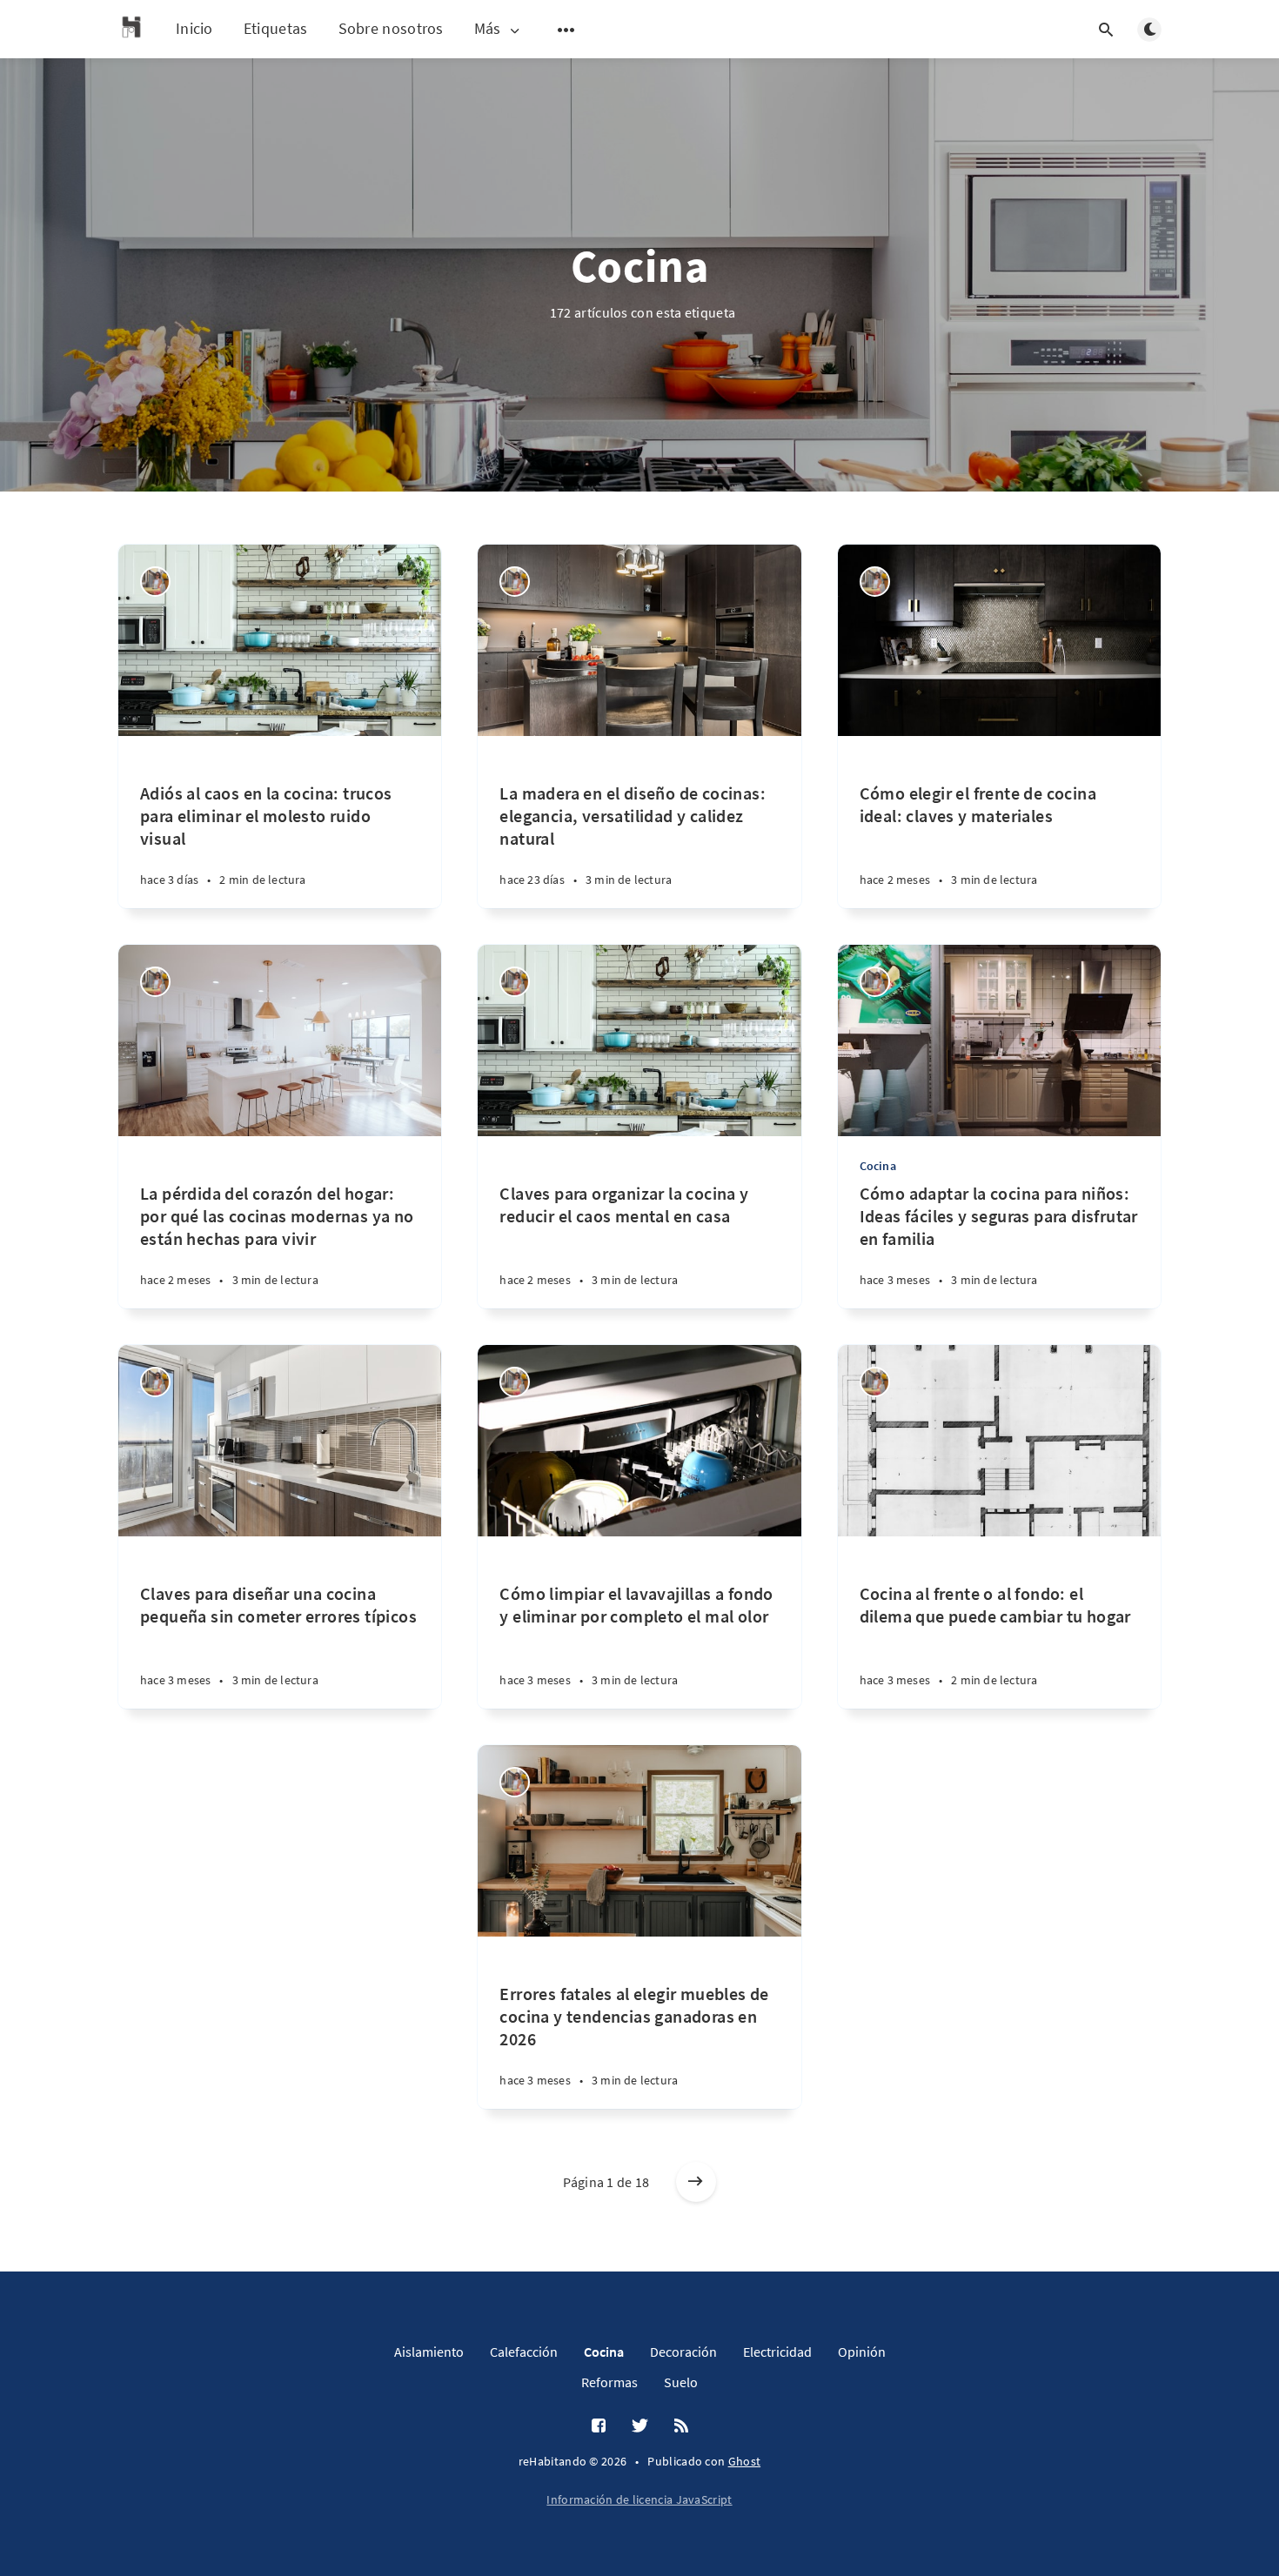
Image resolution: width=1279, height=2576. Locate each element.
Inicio (194, 28)
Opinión (862, 2352)
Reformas (609, 2382)
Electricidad (777, 2352)
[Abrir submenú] (566, 30)
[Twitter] (640, 2426)
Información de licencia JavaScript (639, 2499)
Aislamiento (429, 2352)
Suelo (681, 2382)
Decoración (683, 2352)
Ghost (745, 2461)
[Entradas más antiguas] (696, 2182)
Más (488, 29)
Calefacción (524, 2352)
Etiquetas (276, 28)
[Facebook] (599, 2426)
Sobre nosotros (391, 28)
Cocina (878, 1166)
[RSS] (681, 2426)
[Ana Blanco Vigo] (155, 582)
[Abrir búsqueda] (1106, 30)
